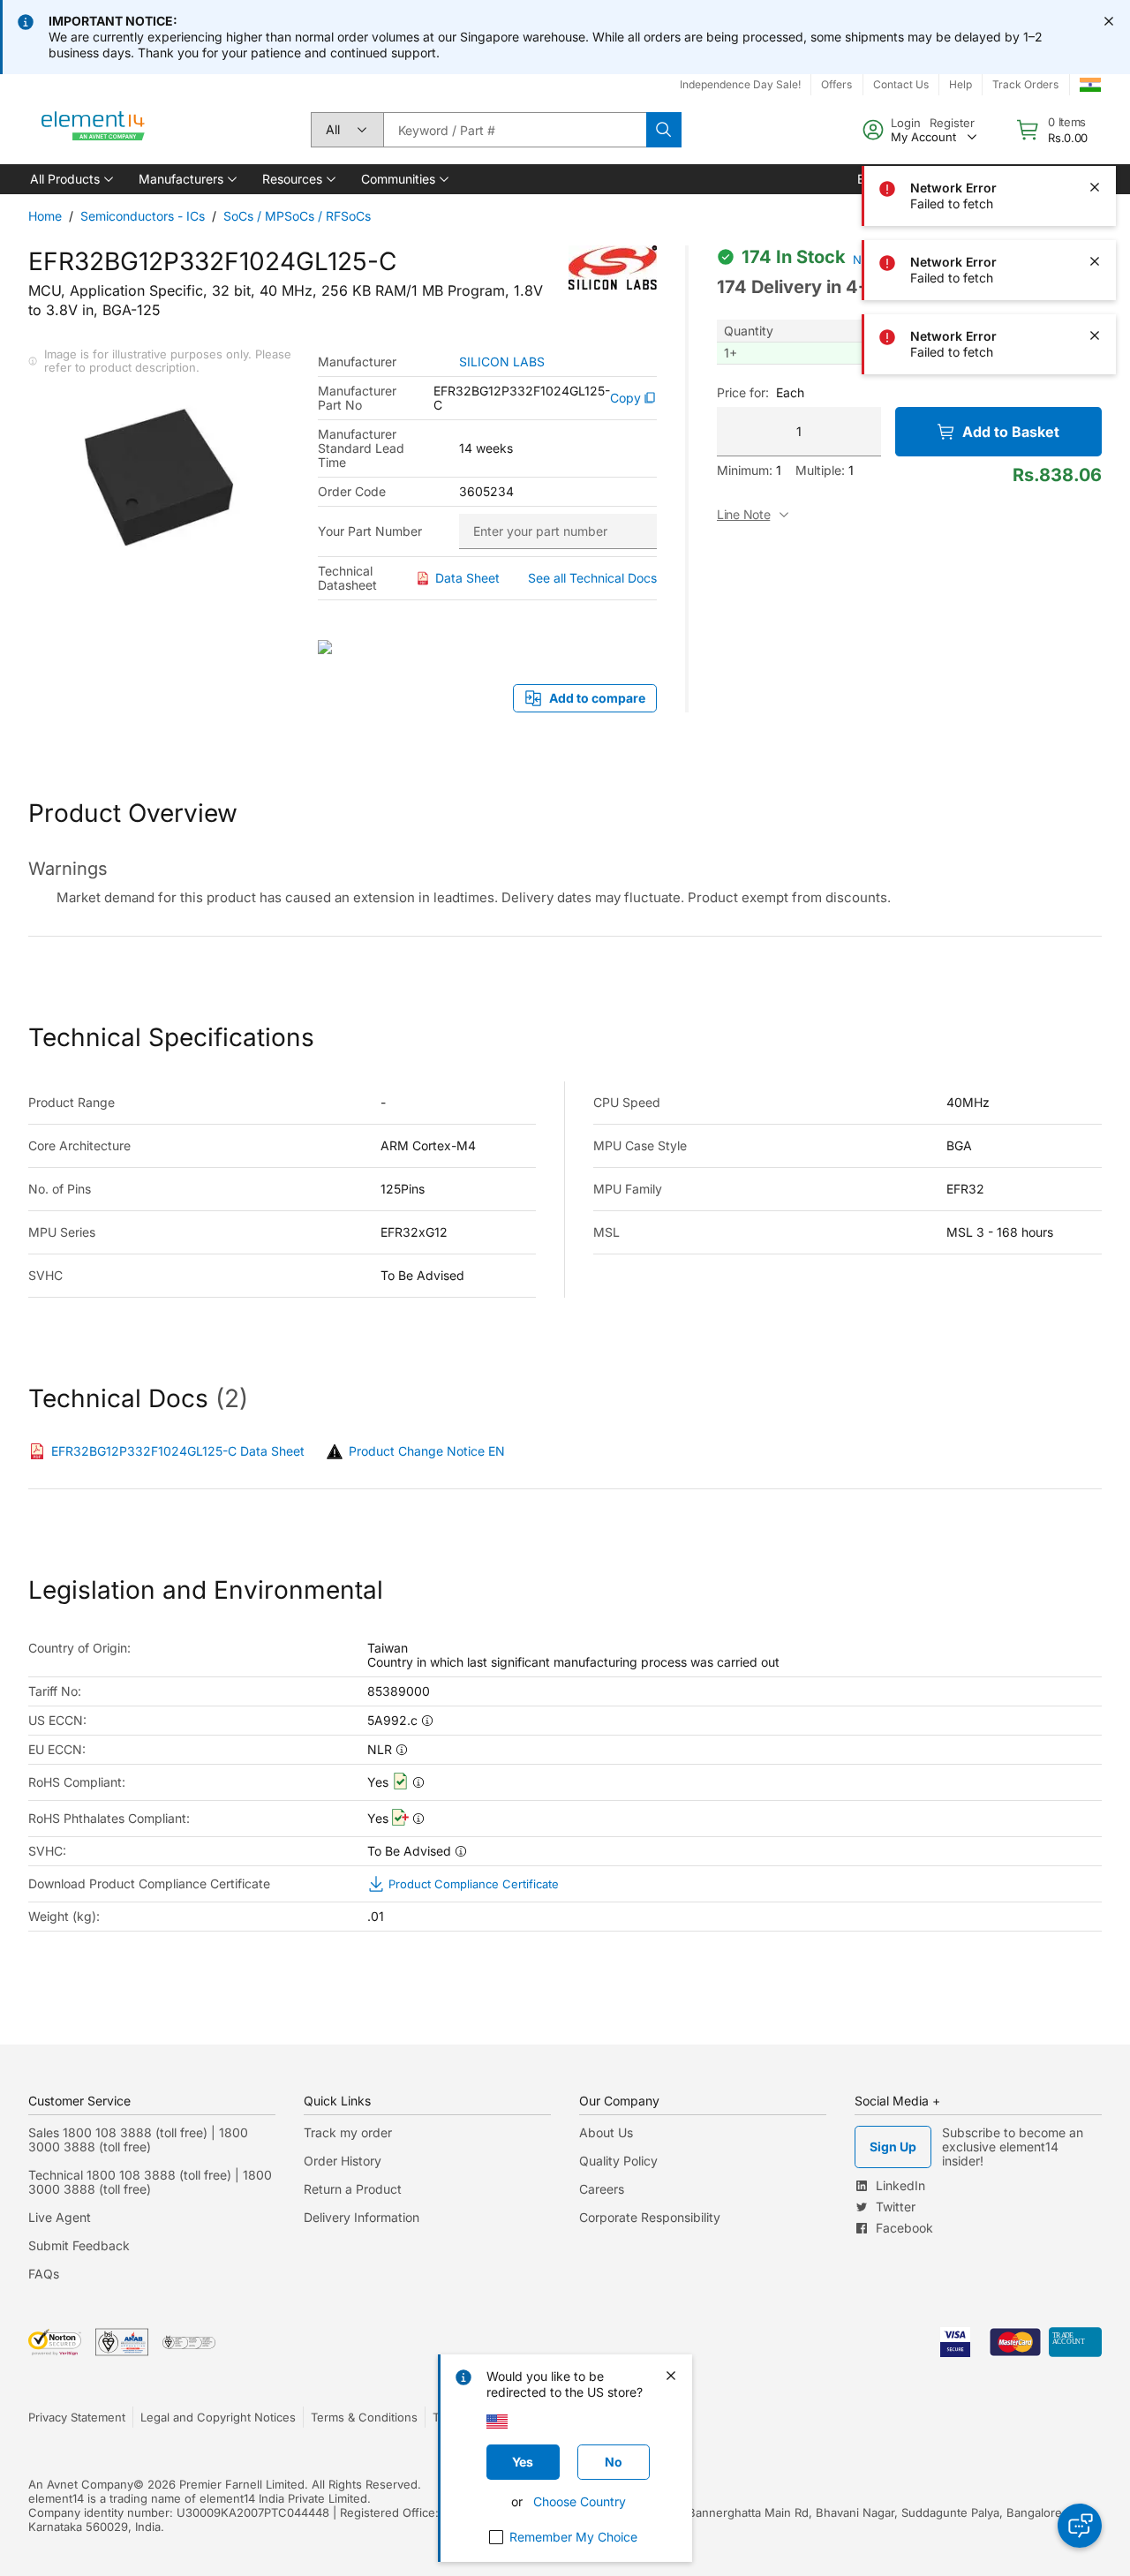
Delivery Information (362, 2217)
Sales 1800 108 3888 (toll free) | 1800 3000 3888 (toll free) (138, 2139)
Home (45, 216)
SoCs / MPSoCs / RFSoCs (297, 216)
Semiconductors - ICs (143, 216)
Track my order (348, 2132)
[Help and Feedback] (1080, 2526)
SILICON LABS (502, 362)
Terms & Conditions (364, 2417)
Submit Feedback (79, 2245)
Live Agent (60, 2217)
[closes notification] (1109, 21)
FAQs (44, 2274)
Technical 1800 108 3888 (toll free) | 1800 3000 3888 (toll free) (150, 2182)
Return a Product (353, 2189)
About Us (606, 2132)
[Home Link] (94, 130)
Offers (836, 84)
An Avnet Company (81, 2484)
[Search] (664, 130)
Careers (602, 2189)
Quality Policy (618, 2161)
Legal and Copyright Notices (218, 2417)
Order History (343, 2161)
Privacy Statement (77, 2417)
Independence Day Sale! (740, 84)
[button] (70, 179)
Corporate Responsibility (650, 2217)
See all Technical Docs (592, 578)
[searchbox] (515, 130)
